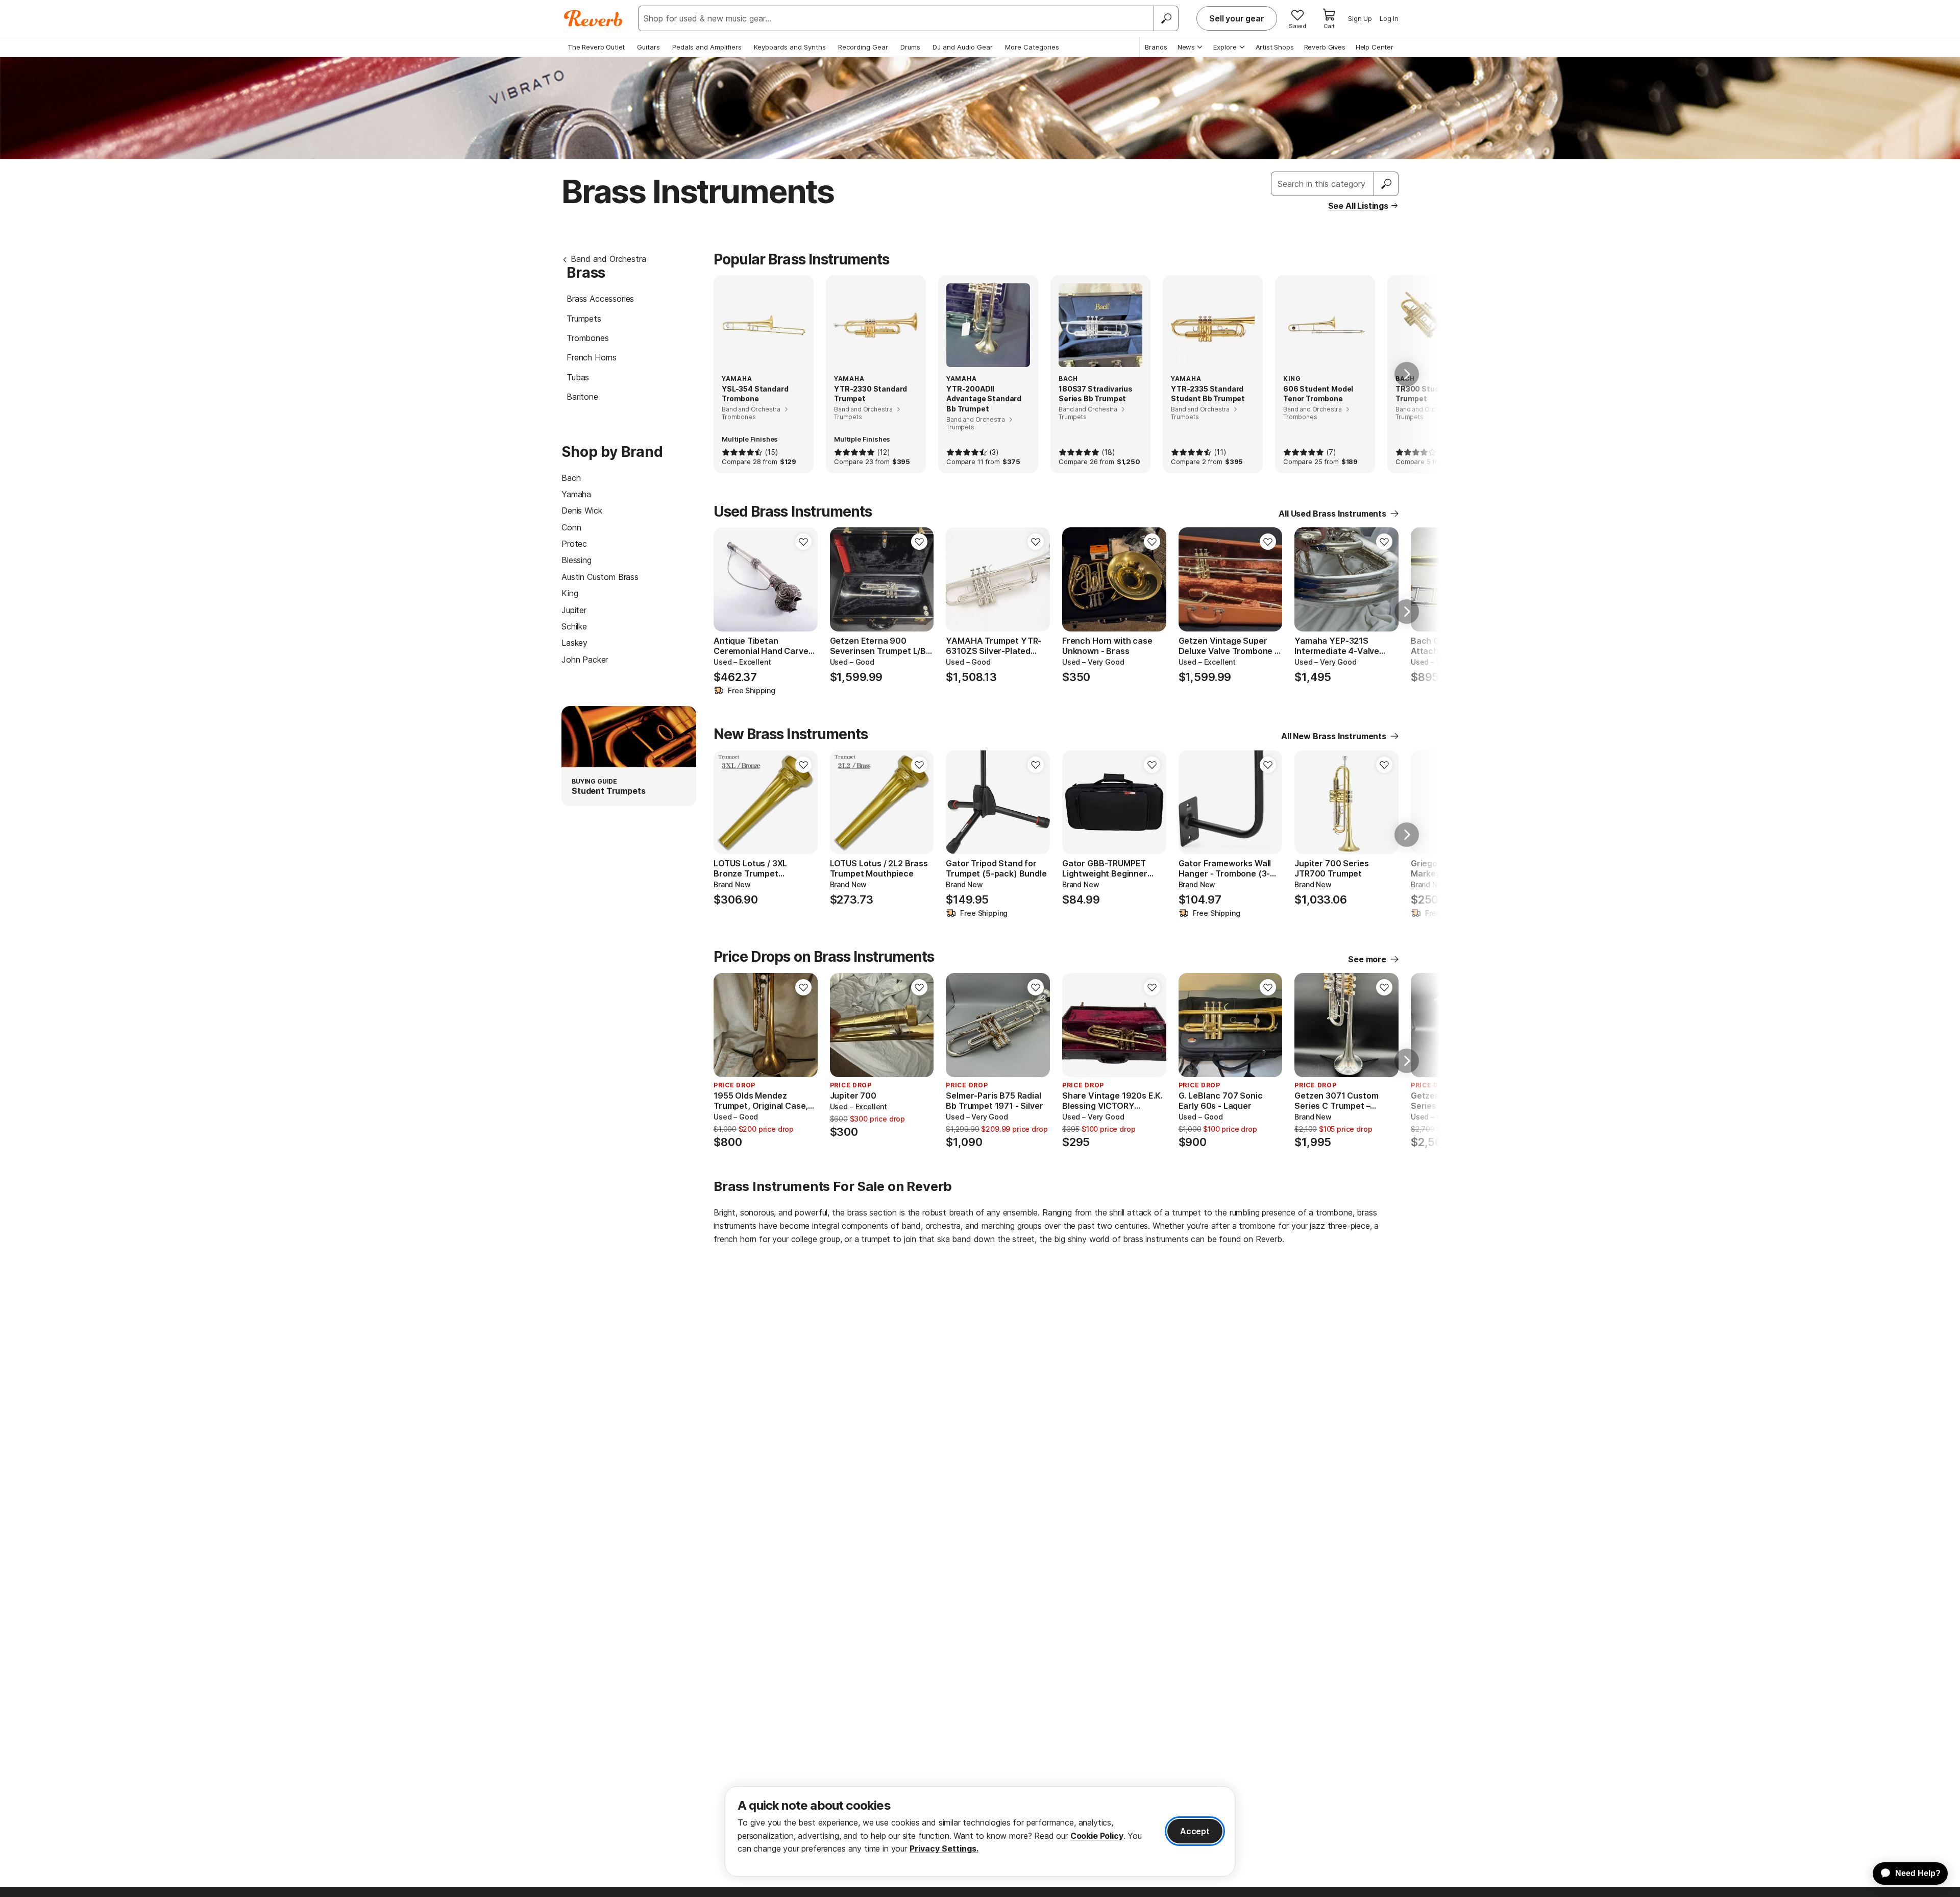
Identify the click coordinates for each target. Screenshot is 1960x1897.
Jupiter (574, 610)
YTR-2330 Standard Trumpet (871, 394)
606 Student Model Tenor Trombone (1318, 394)
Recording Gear (863, 47)
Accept (1195, 1831)
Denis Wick (582, 510)
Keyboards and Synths (790, 47)
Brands (1156, 47)
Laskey (574, 643)
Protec (574, 544)
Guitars (648, 47)
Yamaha (576, 494)
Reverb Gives (1325, 47)
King (570, 593)
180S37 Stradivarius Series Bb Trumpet (1096, 394)
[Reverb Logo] (593, 18)
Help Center (1375, 47)
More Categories (1032, 47)
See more (1367, 959)
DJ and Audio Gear (963, 47)
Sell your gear (1237, 18)
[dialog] (980, 1831)
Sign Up (1360, 18)
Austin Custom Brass (600, 577)
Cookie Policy (1097, 1836)
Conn (571, 527)
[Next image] (803, 579)
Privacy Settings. (944, 1849)
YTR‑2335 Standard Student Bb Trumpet (1208, 394)
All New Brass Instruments (1334, 736)
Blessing (577, 560)
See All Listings (1358, 206)
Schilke (574, 626)
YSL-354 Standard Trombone (755, 394)
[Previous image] (728, 579)
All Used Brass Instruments (1332, 514)
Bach (571, 478)
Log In (1389, 18)
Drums (910, 47)
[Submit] (1386, 184)
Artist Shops (1275, 47)
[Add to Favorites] (803, 542)
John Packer (585, 660)
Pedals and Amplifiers (707, 47)
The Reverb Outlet (596, 47)
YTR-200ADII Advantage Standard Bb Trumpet (984, 399)
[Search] (1166, 18)
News (1186, 47)
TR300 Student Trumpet (1424, 394)
